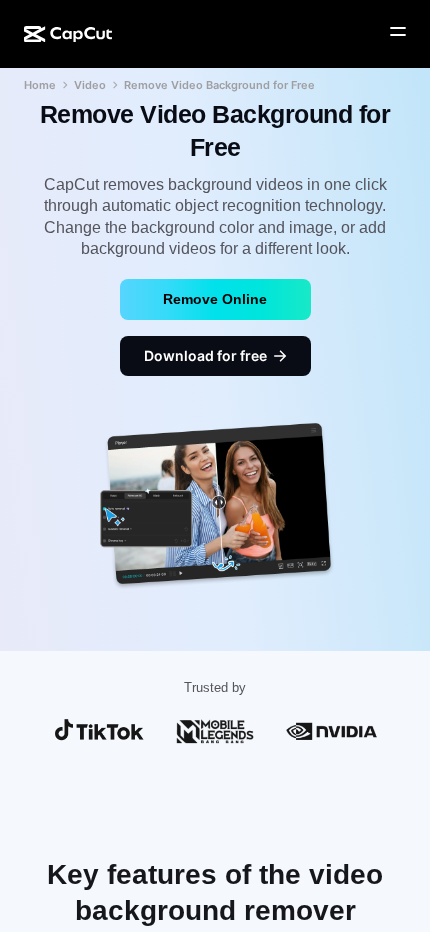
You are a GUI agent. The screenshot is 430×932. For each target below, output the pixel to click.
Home (40, 85)
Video (90, 85)
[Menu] (398, 32)
